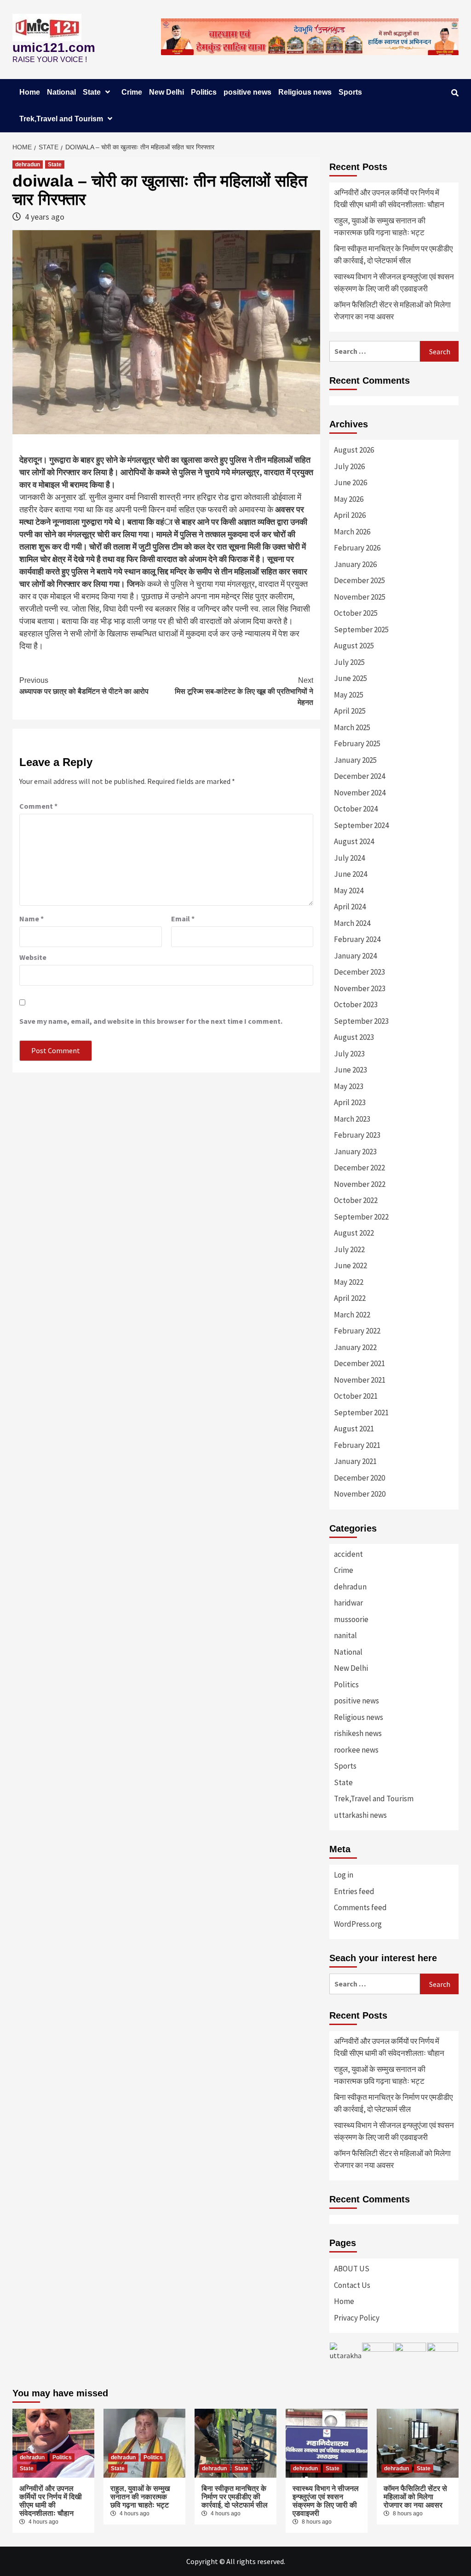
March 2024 (352, 923)
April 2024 (350, 907)
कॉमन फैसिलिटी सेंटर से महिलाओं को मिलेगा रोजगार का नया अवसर (392, 311)
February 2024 (357, 939)
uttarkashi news (360, 1815)
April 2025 (350, 711)
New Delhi (167, 92)
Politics (204, 92)
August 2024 (354, 841)
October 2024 (356, 809)
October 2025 (356, 613)
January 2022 (355, 1347)
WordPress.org (358, 1924)
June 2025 (350, 678)
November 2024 (360, 793)
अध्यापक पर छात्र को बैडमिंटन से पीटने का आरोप (84, 686)
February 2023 (357, 1135)
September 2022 (361, 1217)
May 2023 (349, 1086)
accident (348, 1554)
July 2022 (349, 1249)
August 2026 (354, 450)
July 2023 (349, 1054)
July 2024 (349, 858)
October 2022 (356, 1200)
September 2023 (361, 1021)
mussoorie (351, 1619)
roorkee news (356, 1750)
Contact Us (352, 2285)
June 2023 (350, 1070)
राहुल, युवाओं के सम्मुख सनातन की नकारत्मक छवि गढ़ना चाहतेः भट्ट (380, 227)
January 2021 (355, 1461)
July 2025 (349, 662)
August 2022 (354, 1233)
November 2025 (360, 597)
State (92, 92)
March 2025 (352, 727)
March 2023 (352, 1119)
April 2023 (350, 1102)
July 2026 (349, 466)
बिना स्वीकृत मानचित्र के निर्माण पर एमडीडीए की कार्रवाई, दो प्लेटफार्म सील (393, 255)
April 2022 (350, 1298)
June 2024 (350, 874)
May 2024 (349, 891)
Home (30, 92)
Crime (132, 92)
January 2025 (355, 760)
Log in (344, 1875)
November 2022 (360, 1184)
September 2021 (361, 1413)
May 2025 (349, 695)
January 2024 (355, 956)
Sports (350, 92)
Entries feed (354, 1891)
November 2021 (360, 1380)
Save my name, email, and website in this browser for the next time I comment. (151, 1021)
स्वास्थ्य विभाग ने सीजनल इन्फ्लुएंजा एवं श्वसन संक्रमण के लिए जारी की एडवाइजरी (394, 283)
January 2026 (355, 564)
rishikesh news (358, 1733)
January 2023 (355, 1152)
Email (183, 919)
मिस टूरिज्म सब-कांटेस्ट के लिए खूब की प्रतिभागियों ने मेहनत (244, 691)
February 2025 (357, 743)
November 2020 (360, 1494)
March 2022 (352, 1315)
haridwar (348, 1603)
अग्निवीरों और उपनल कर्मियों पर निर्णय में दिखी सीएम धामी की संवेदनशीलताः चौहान (389, 199)
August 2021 (354, 1429)
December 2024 (359, 776)
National (61, 92)
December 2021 (359, 1363)
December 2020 (359, 1478)
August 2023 (354, 1037)
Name (32, 919)
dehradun (28, 165)
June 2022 (350, 1265)
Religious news (305, 92)
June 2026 (350, 482)
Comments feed (360, 1907)
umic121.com (54, 48)
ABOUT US (352, 2269)
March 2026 (352, 532)
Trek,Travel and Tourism (61, 119)
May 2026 (349, 499)
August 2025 (354, 646)
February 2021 (357, 1445)
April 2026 (350, 515)
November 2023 (360, 988)
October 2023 (356, 1004)
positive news (247, 92)
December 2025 (359, 580)
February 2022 (357, 1331)
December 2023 (359, 972)
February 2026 (357, 548)
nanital (345, 1635)
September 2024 (361, 825)
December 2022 (359, 1168)
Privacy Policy (357, 2318)
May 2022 (349, 1282)
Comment (38, 806)
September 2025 (361, 630)
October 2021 (356, 1396)
